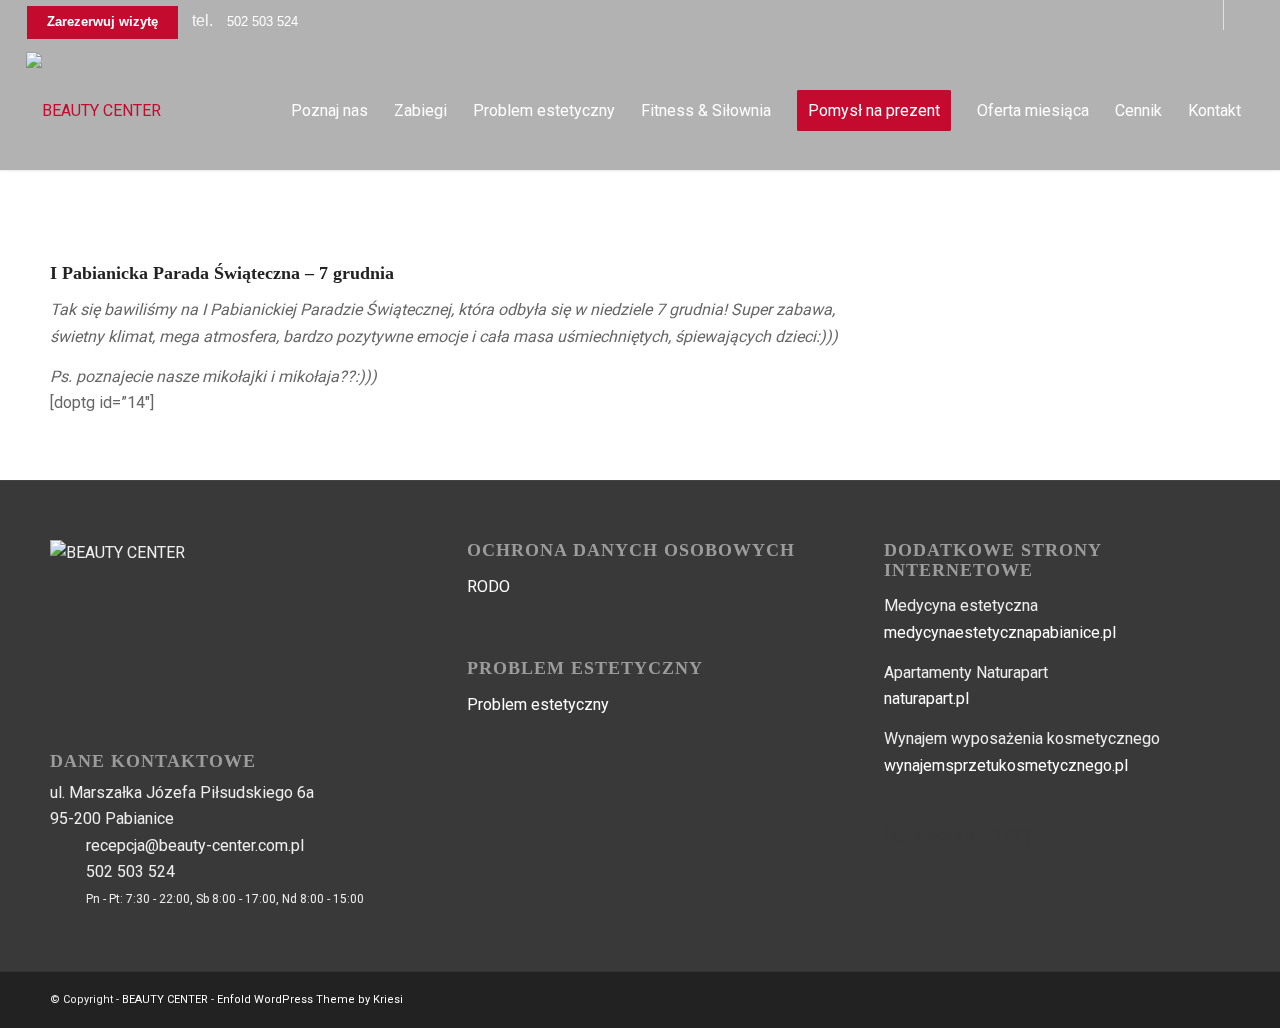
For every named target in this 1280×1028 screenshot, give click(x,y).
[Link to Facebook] (1208, 15)
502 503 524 (262, 21)
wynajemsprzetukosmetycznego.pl (1006, 765)
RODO (488, 586)
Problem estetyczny (538, 704)
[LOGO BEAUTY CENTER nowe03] (93, 111)
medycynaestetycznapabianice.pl (1000, 632)
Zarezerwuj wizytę (102, 21)
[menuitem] (329, 111)
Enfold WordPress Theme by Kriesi (310, 999)
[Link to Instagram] (1239, 15)
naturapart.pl (926, 698)
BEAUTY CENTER (165, 999)
